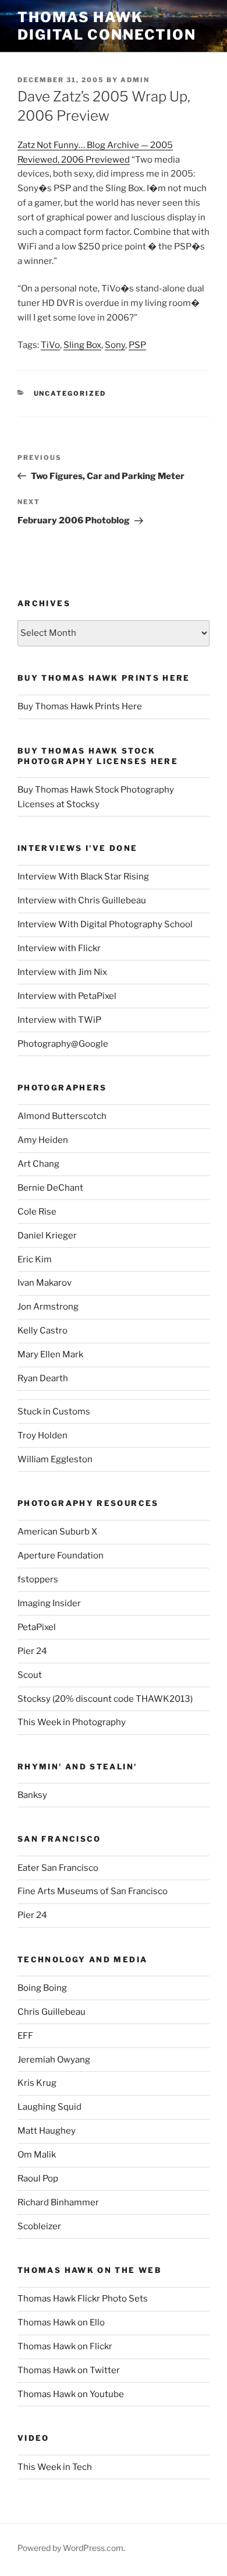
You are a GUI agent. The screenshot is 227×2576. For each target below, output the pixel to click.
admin (135, 80)
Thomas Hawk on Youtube (71, 2394)
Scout (30, 1675)
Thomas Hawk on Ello (61, 2322)
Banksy (32, 1795)
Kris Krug (37, 2083)
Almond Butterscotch (62, 1116)
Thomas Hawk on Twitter (69, 2370)
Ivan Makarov (45, 1283)
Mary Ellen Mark (50, 1354)
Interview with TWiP (59, 1020)
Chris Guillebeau (52, 2012)
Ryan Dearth (43, 1378)
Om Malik (37, 2155)
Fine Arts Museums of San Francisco (93, 1891)
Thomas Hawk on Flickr (65, 2346)
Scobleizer (39, 2226)
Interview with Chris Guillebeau (82, 900)
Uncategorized (70, 393)
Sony (115, 345)
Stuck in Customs (54, 1412)
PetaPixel (37, 1627)
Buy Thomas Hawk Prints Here (80, 706)
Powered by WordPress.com (70, 2548)
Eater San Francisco (58, 1868)
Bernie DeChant (50, 1188)
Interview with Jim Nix (62, 972)
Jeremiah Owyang (54, 2060)
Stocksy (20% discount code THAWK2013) (105, 1699)
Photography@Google (63, 1044)
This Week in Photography (72, 1722)
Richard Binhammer (58, 2202)
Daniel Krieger (47, 1236)
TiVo (50, 345)
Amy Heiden (43, 1140)
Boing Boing (42, 1988)
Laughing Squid (49, 2107)
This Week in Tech (55, 2467)
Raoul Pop (38, 2179)
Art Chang (38, 1164)
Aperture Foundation (61, 1556)
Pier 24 (32, 1651)
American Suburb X (57, 1532)
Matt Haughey (47, 2131)
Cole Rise (37, 1212)
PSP (137, 345)
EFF (25, 2036)
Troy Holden (42, 1435)
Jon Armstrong (48, 1307)
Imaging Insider (49, 1603)
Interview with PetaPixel (67, 996)
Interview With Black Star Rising (83, 877)
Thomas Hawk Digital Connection (107, 26)
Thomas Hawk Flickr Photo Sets (83, 2299)
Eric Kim (35, 1259)
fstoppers (38, 1579)
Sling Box (82, 345)
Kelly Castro (42, 1331)
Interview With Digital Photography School (105, 924)
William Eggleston (55, 1459)
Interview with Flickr (59, 948)
